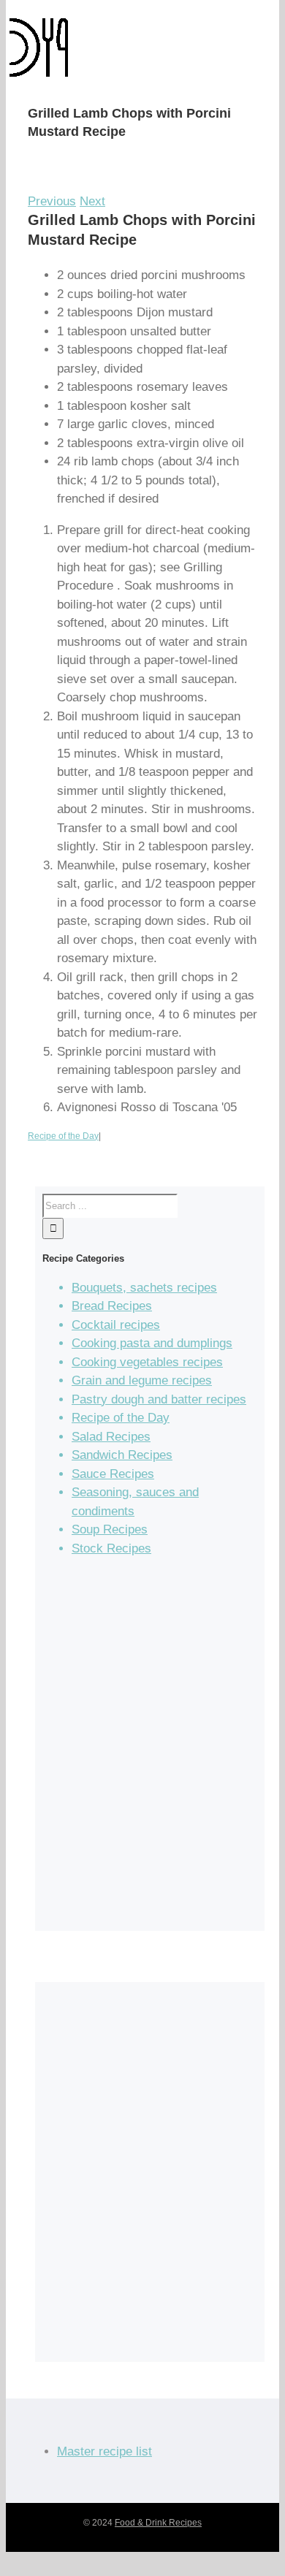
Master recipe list (104, 2451)
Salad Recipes (111, 1437)
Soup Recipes (110, 1529)
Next (92, 201)
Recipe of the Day (63, 1136)
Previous (52, 201)
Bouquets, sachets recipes (144, 1288)
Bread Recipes (112, 1306)
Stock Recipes (111, 1548)
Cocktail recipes (116, 1325)
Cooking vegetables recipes (147, 1362)
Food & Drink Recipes (158, 2523)
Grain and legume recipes (142, 1380)
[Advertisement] (142, 1750)
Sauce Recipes (113, 1474)
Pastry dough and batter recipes (159, 1399)
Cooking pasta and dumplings (152, 1343)
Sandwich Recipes (122, 1455)
